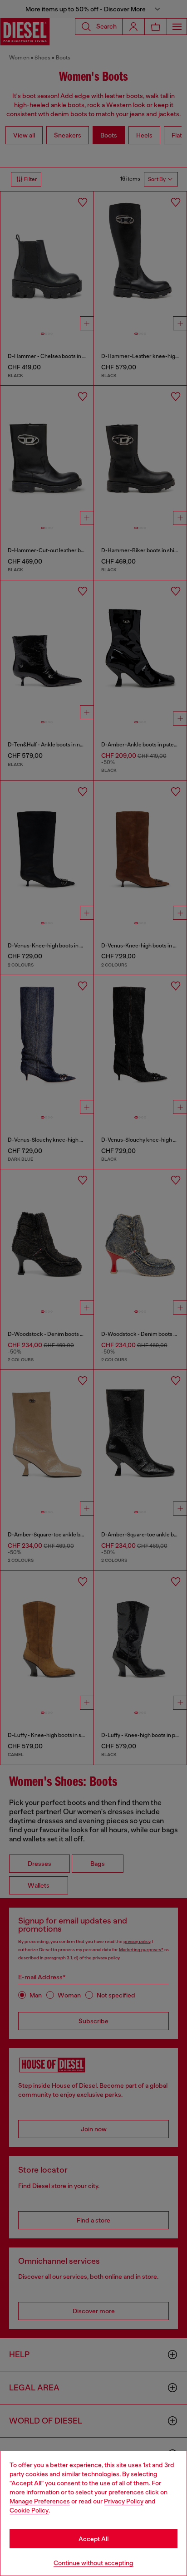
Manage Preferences (40, 2501)
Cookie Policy (29, 2510)
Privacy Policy (124, 2501)
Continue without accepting (93, 2563)
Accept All (93, 2539)
